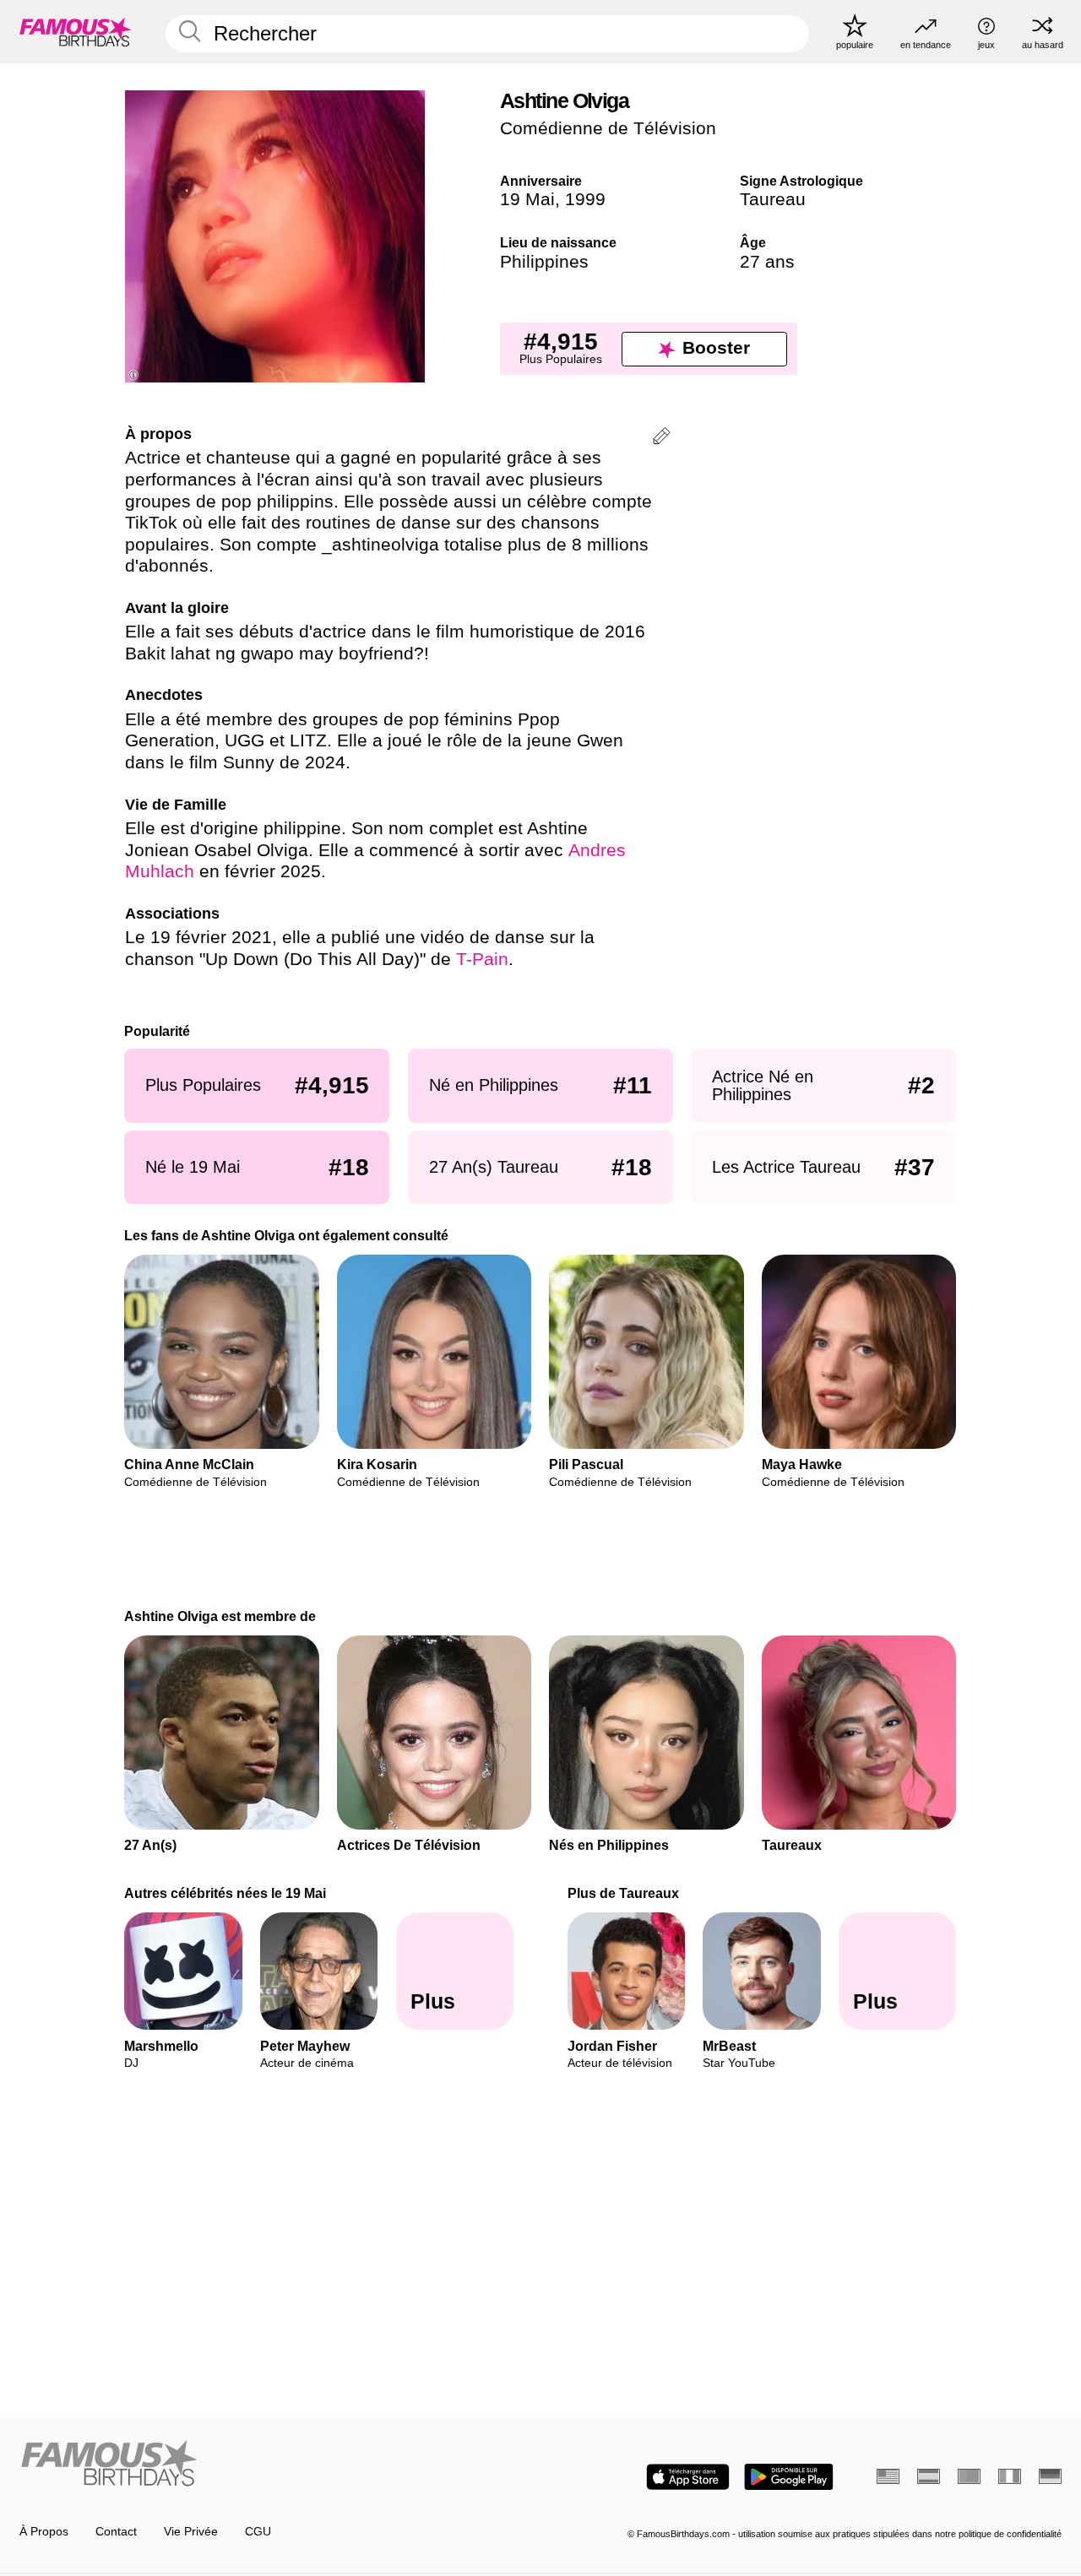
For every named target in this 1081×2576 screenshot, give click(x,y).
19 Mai (527, 199)
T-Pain (482, 959)
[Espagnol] (929, 2476)
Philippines (544, 262)
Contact (116, 2532)
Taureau (773, 199)
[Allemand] (1050, 2476)
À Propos (44, 2532)
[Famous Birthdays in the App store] (688, 2477)
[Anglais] (888, 2476)
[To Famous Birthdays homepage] (76, 31)
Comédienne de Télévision (608, 128)
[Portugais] (969, 2476)
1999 (585, 199)
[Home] (275, 2465)
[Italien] (1010, 2476)
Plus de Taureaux (623, 1893)
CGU (258, 2532)
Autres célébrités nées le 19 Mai (226, 1893)
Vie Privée (191, 2532)
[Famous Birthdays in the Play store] (789, 2477)
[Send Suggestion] (662, 439)
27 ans (767, 262)
